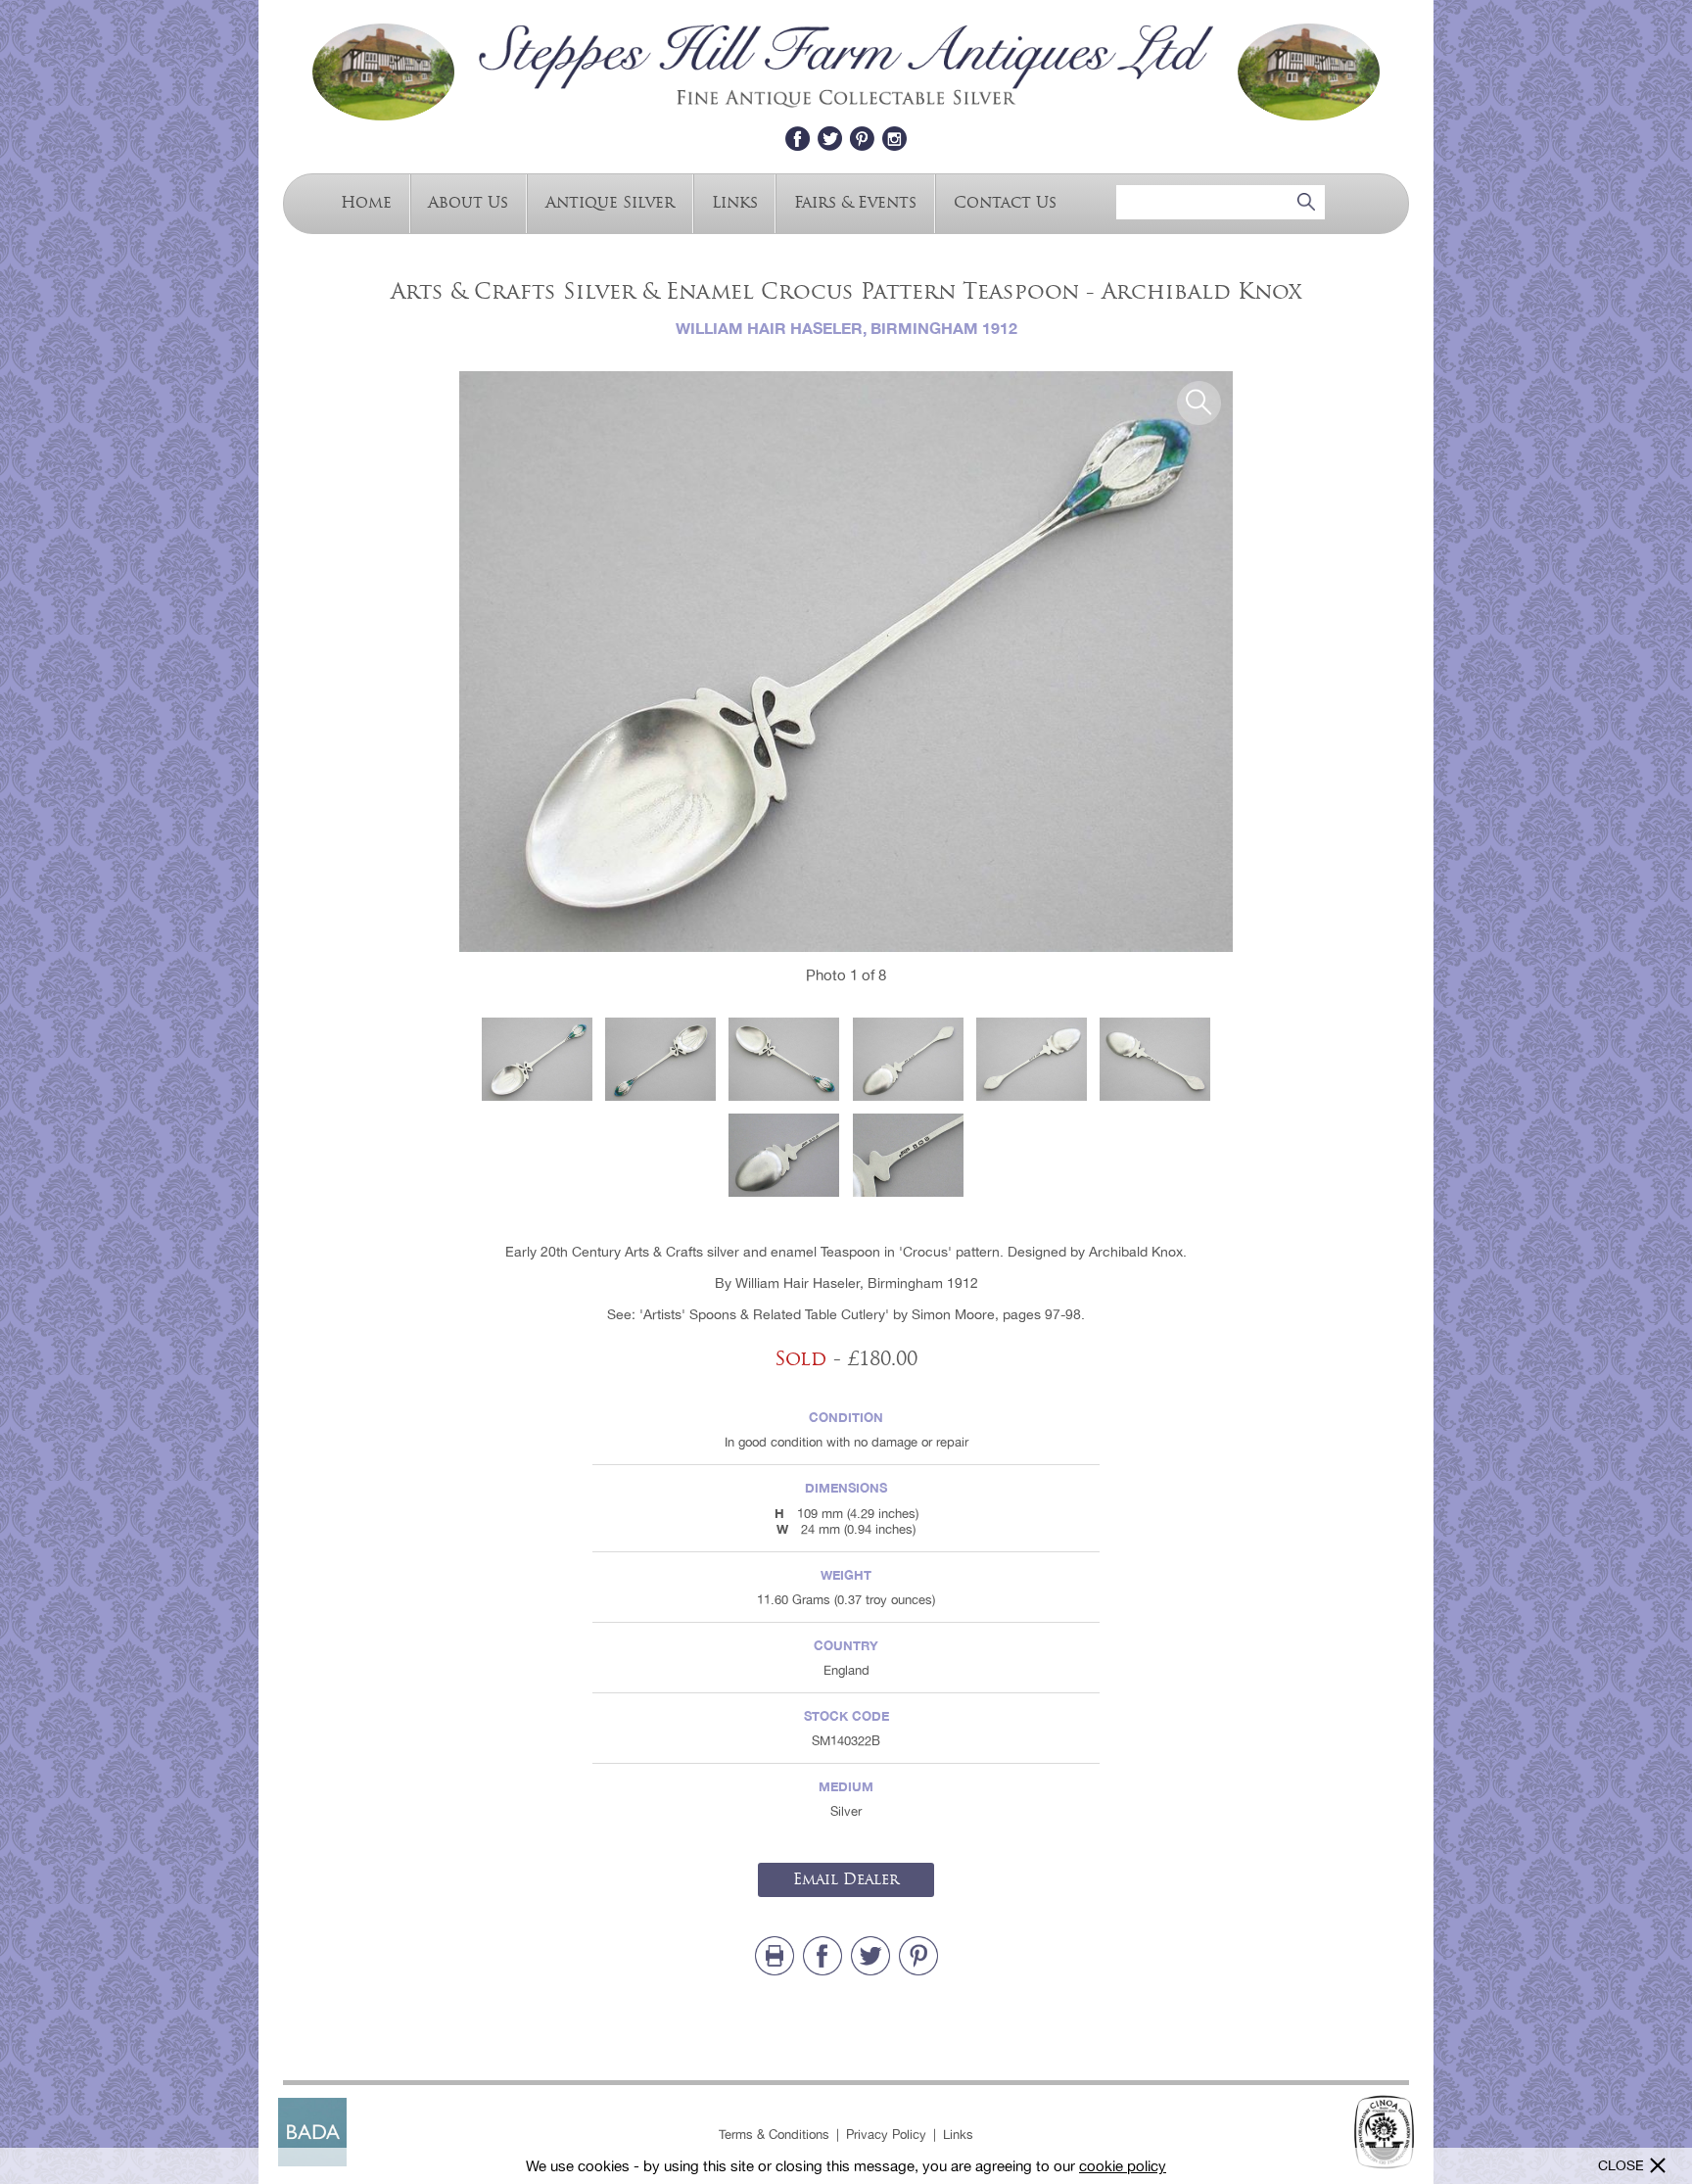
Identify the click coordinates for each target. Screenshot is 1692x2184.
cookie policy (1123, 2166)
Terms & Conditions (774, 2135)
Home (366, 201)
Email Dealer (846, 1879)
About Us (468, 201)
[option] (846, 662)
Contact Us (1005, 201)
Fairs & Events (855, 201)
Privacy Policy (886, 2135)
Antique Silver (610, 201)
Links (735, 201)
